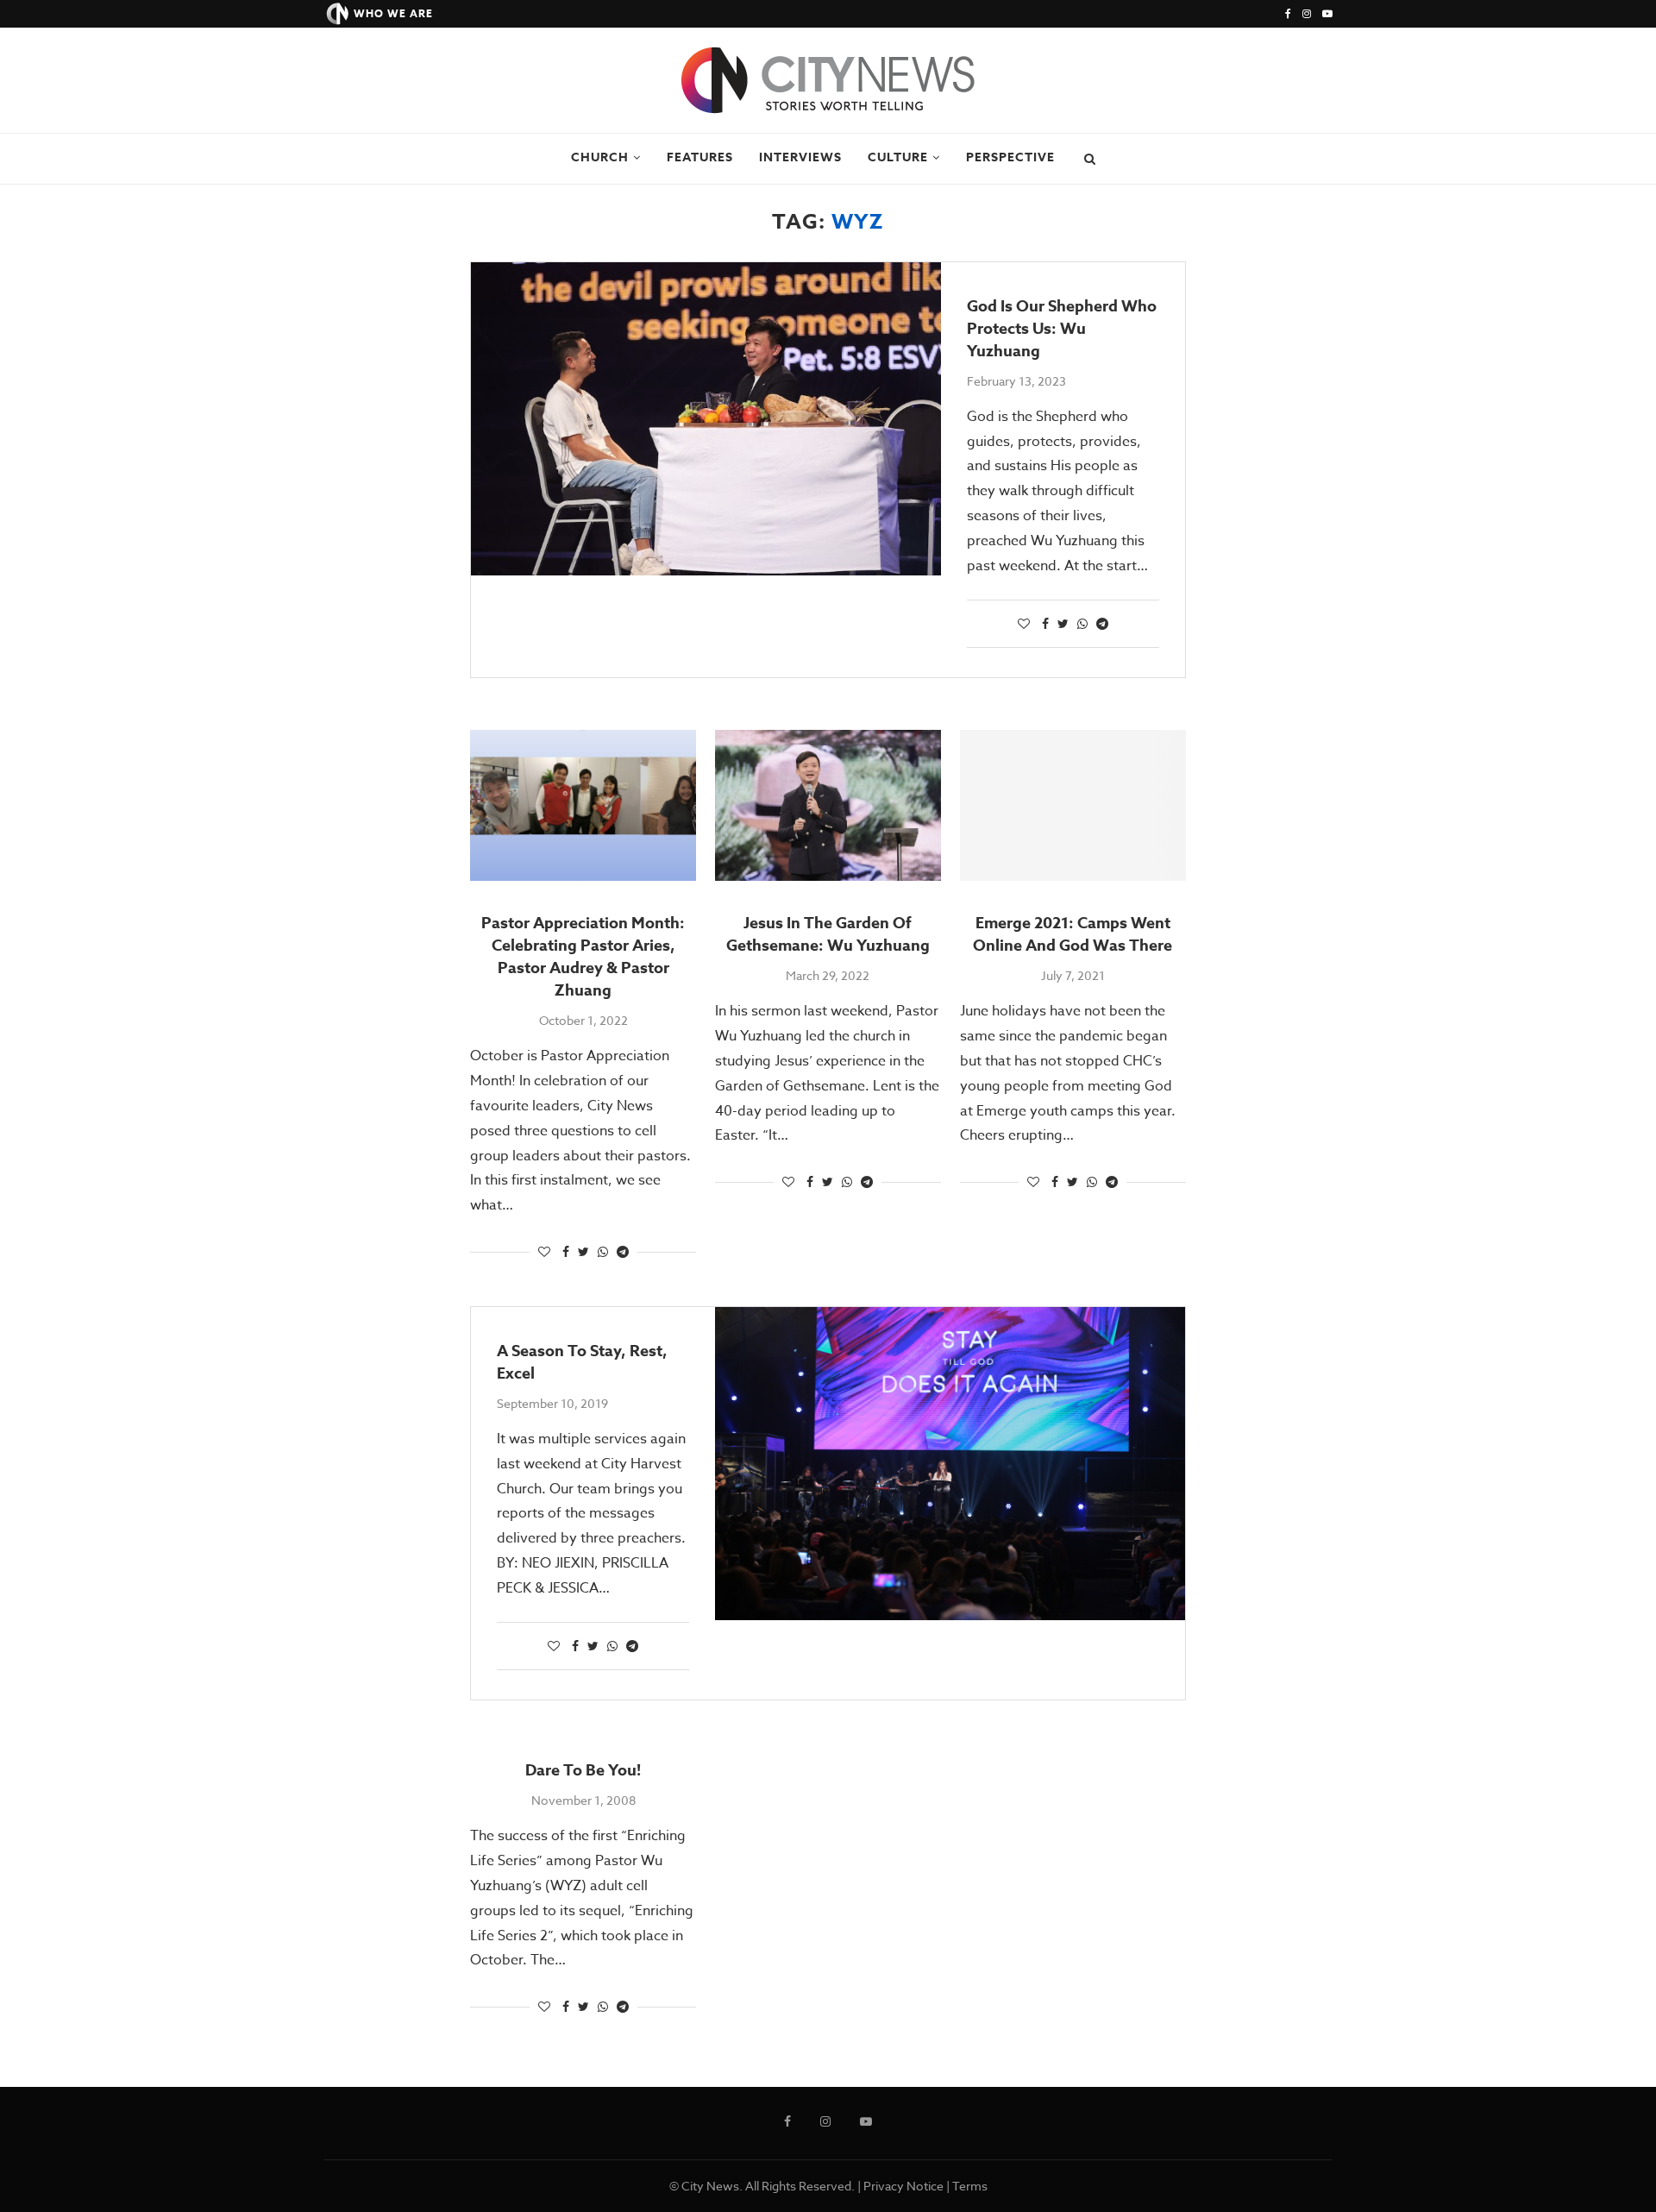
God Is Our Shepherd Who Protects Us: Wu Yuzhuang (1062, 329)
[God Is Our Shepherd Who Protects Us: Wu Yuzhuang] (706, 419)
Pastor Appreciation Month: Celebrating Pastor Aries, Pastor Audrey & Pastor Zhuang (583, 957)
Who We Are (393, 13)
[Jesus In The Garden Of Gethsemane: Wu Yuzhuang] (828, 805)
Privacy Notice (903, 2186)
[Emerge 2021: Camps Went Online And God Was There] (1073, 805)
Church (600, 157)
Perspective (1010, 157)
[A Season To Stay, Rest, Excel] (950, 1464)
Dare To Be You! (583, 1770)
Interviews (800, 157)
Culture (898, 157)
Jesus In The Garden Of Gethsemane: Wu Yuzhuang (828, 934)
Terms (970, 2186)
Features (700, 157)
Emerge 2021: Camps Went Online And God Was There (1073, 934)
